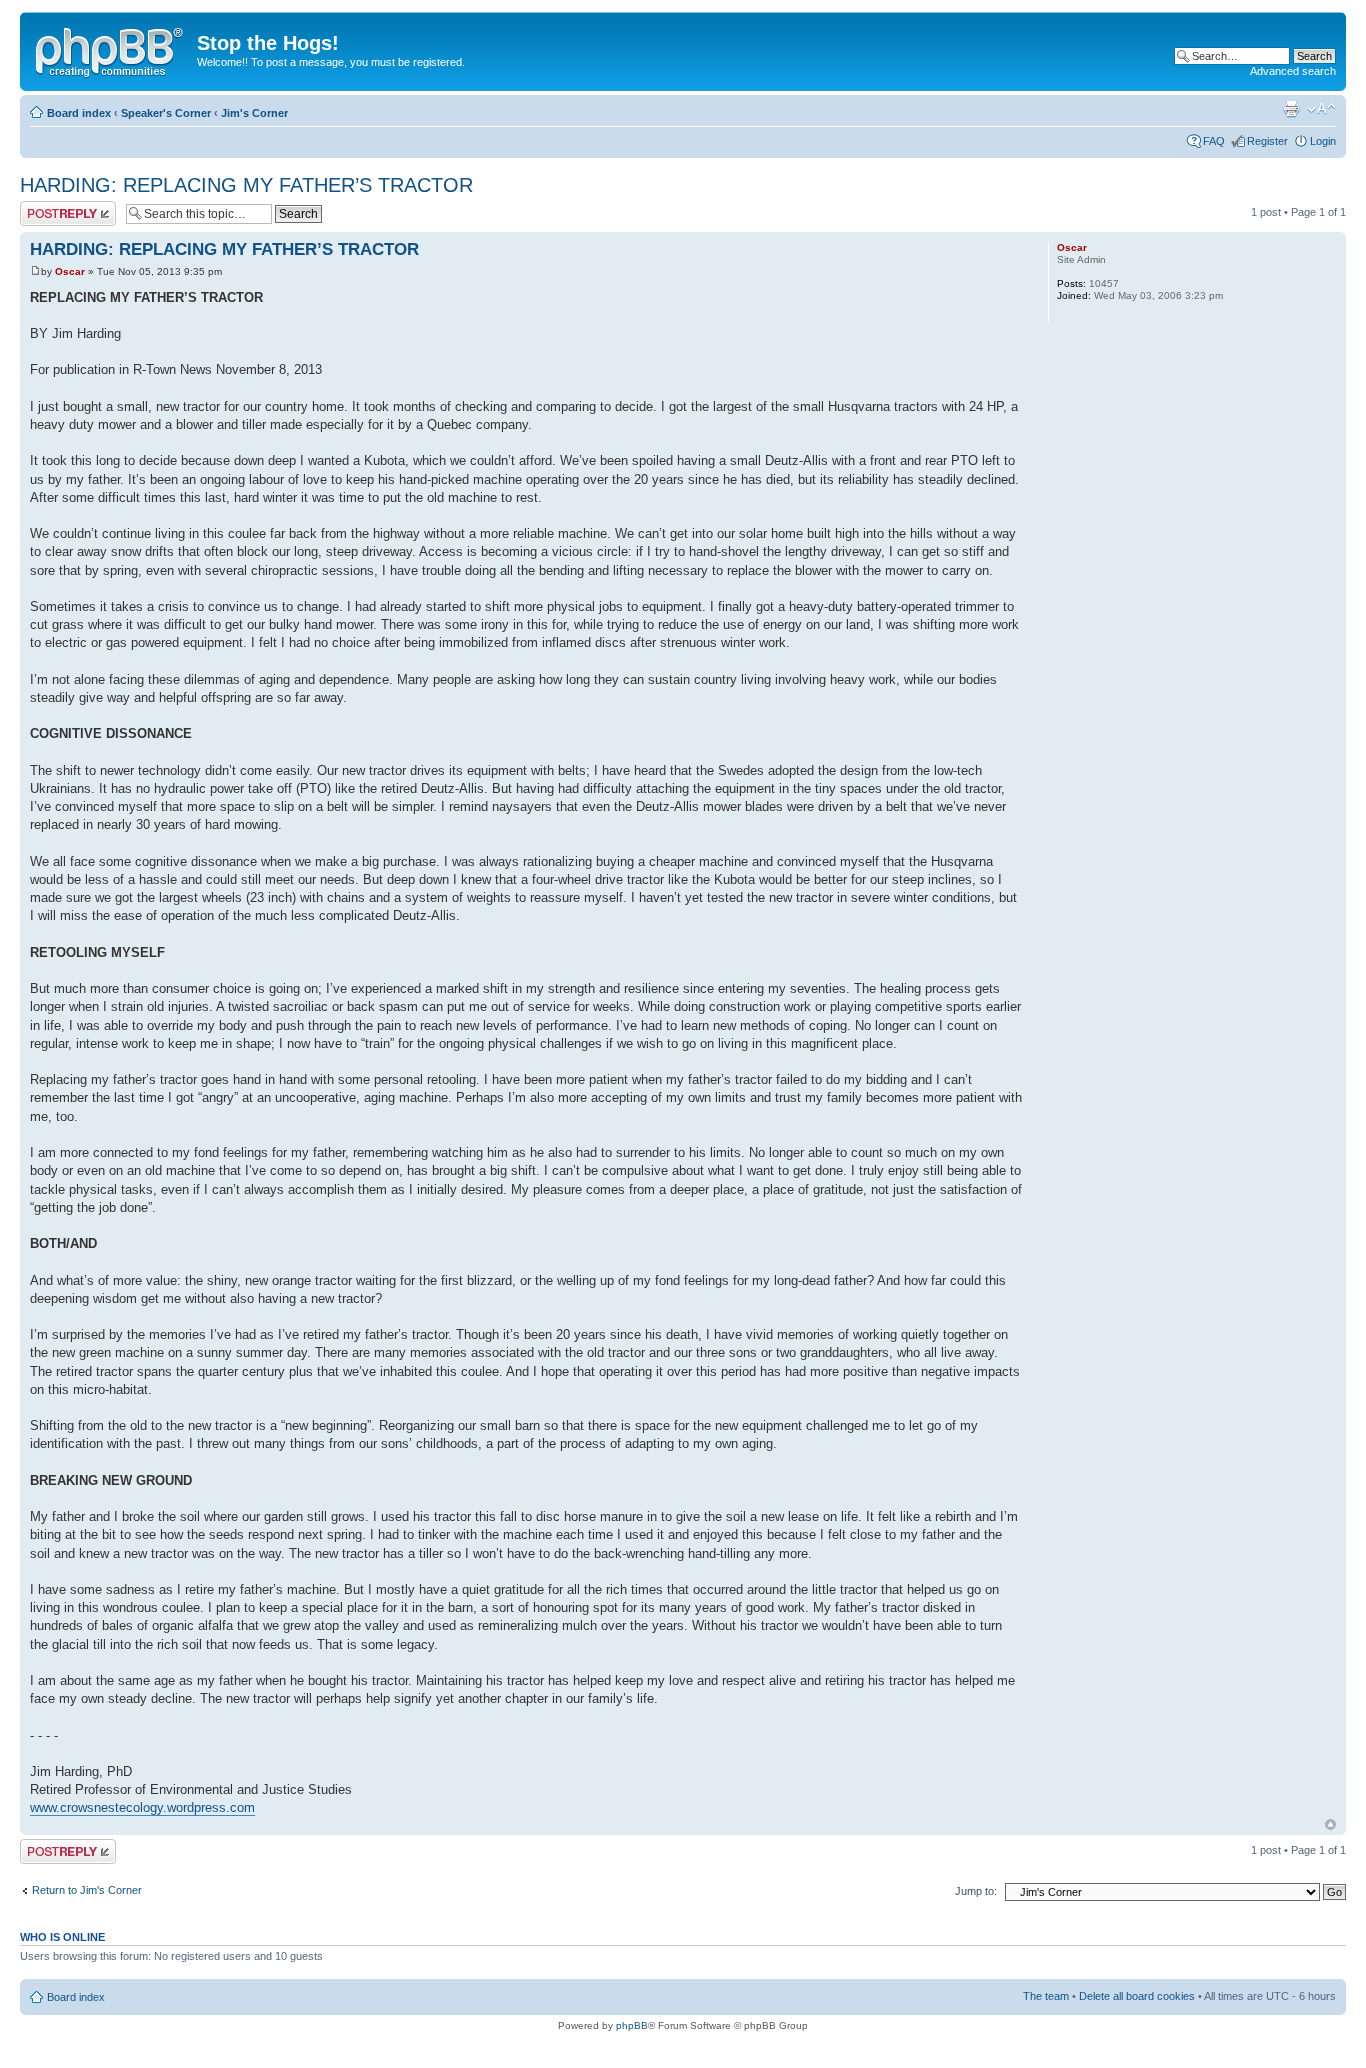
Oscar (70, 271)
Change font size (1321, 109)
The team (1046, 1996)
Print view (1291, 109)
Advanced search (1293, 71)
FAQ (1214, 141)
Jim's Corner (254, 113)
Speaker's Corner (166, 113)
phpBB (632, 2025)
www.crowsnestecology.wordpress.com (142, 1807)
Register (1267, 141)
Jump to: (976, 1891)
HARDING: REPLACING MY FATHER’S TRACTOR (246, 185)
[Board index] (111, 49)
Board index (79, 113)
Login (1323, 141)
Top (1330, 1824)
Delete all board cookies (1137, 1996)
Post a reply (49, 207)
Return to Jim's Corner (87, 1890)
